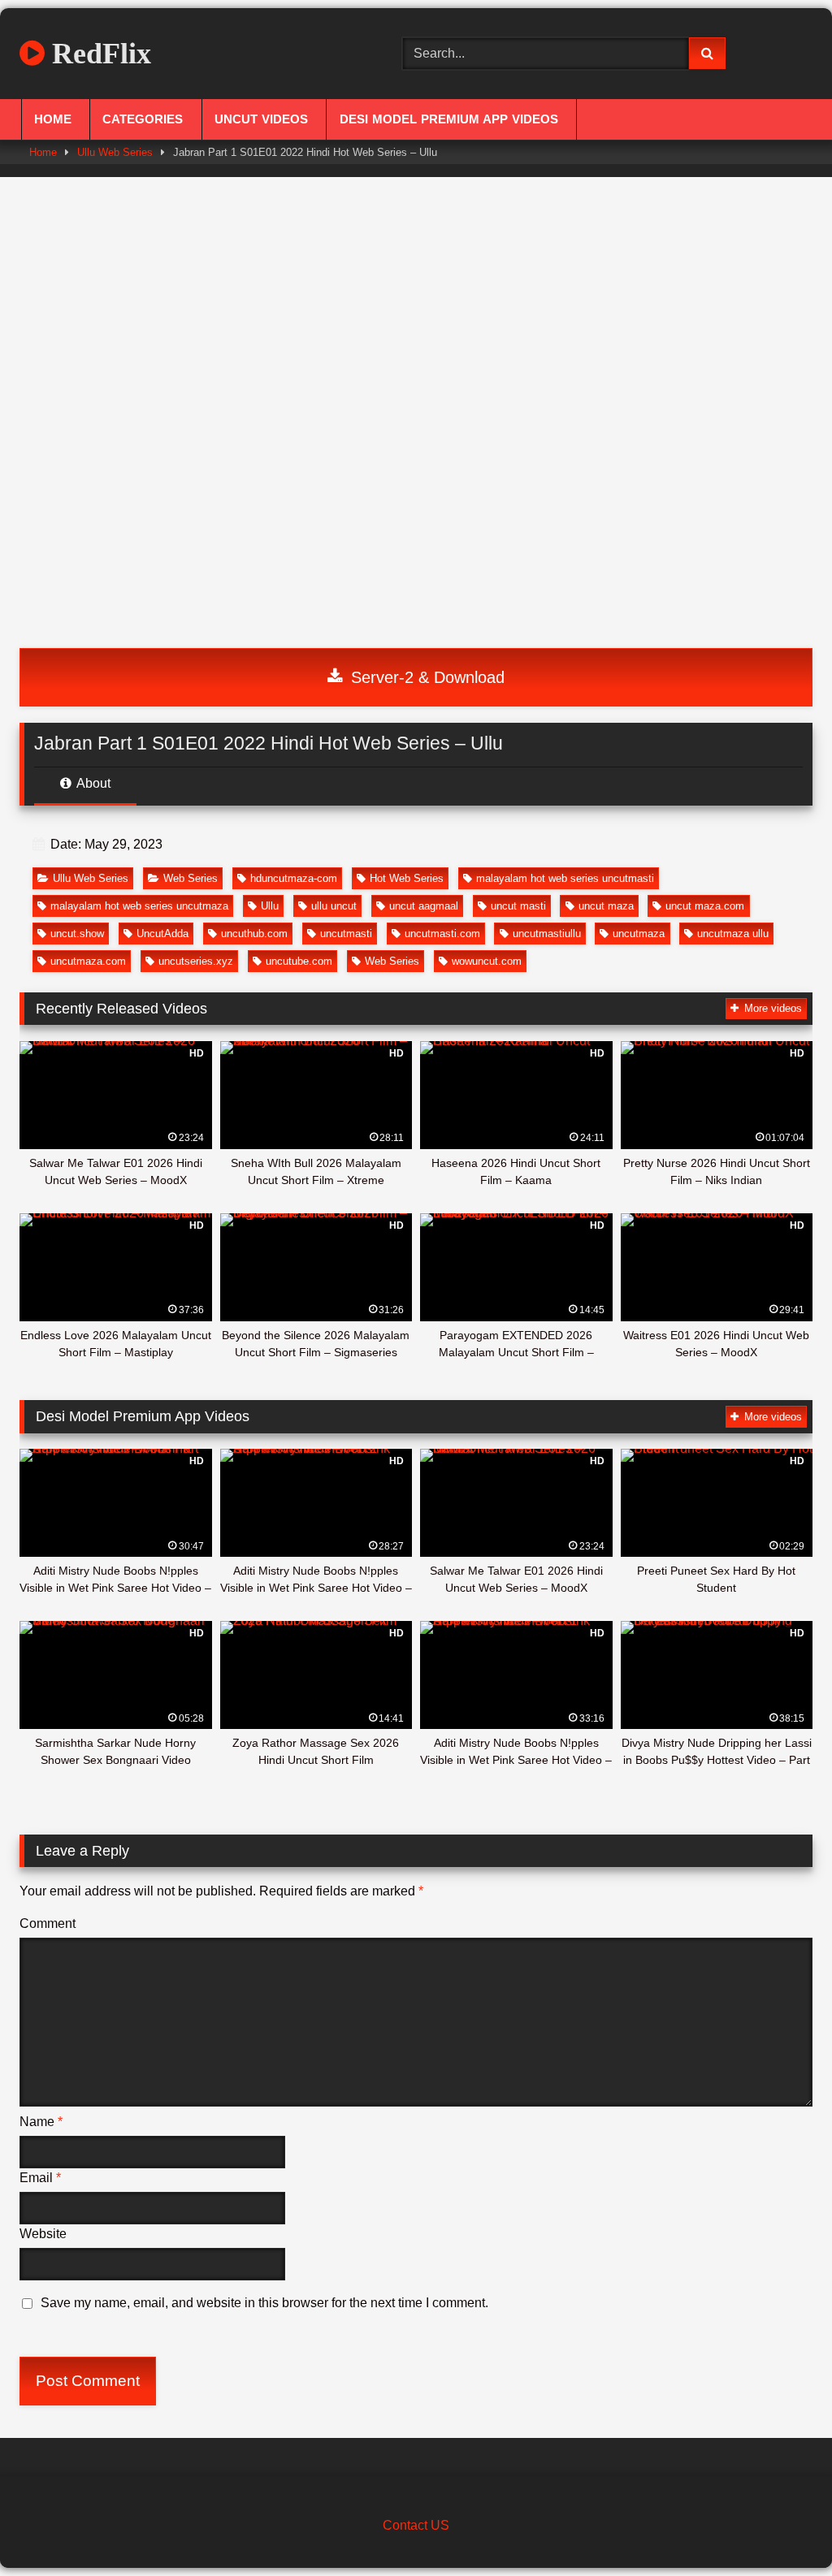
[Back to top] (782, 2528)
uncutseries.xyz (196, 961)
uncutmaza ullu (733, 934)
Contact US (416, 2525)
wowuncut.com (487, 961)
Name (41, 2122)
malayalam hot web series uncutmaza (139, 906)
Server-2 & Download (425, 677)
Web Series (191, 878)
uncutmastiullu (547, 934)
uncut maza (606, 906)
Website (43, 2234)
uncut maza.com (705, 906)
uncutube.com (299, 961)
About (92, 783)
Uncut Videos (261, 119)
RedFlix (98, 54)
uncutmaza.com (88, 961)
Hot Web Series (407, 878)
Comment (48, 1923)
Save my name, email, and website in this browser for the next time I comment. (264, 2303)
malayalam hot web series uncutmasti (565, 878)
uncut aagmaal (424, 906)
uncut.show (77, 934)
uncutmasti (346, 934)
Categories (143, 119)
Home (53, 119)
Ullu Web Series (115, 152)
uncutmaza (639, 934)
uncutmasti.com (442, 934)
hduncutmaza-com (294, 878)
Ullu (270, 906)
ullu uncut (334, 906)
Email (40, 2178)
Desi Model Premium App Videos (449, 119)
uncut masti (518, 906)
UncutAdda (162, 934)
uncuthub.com (254, 934)
